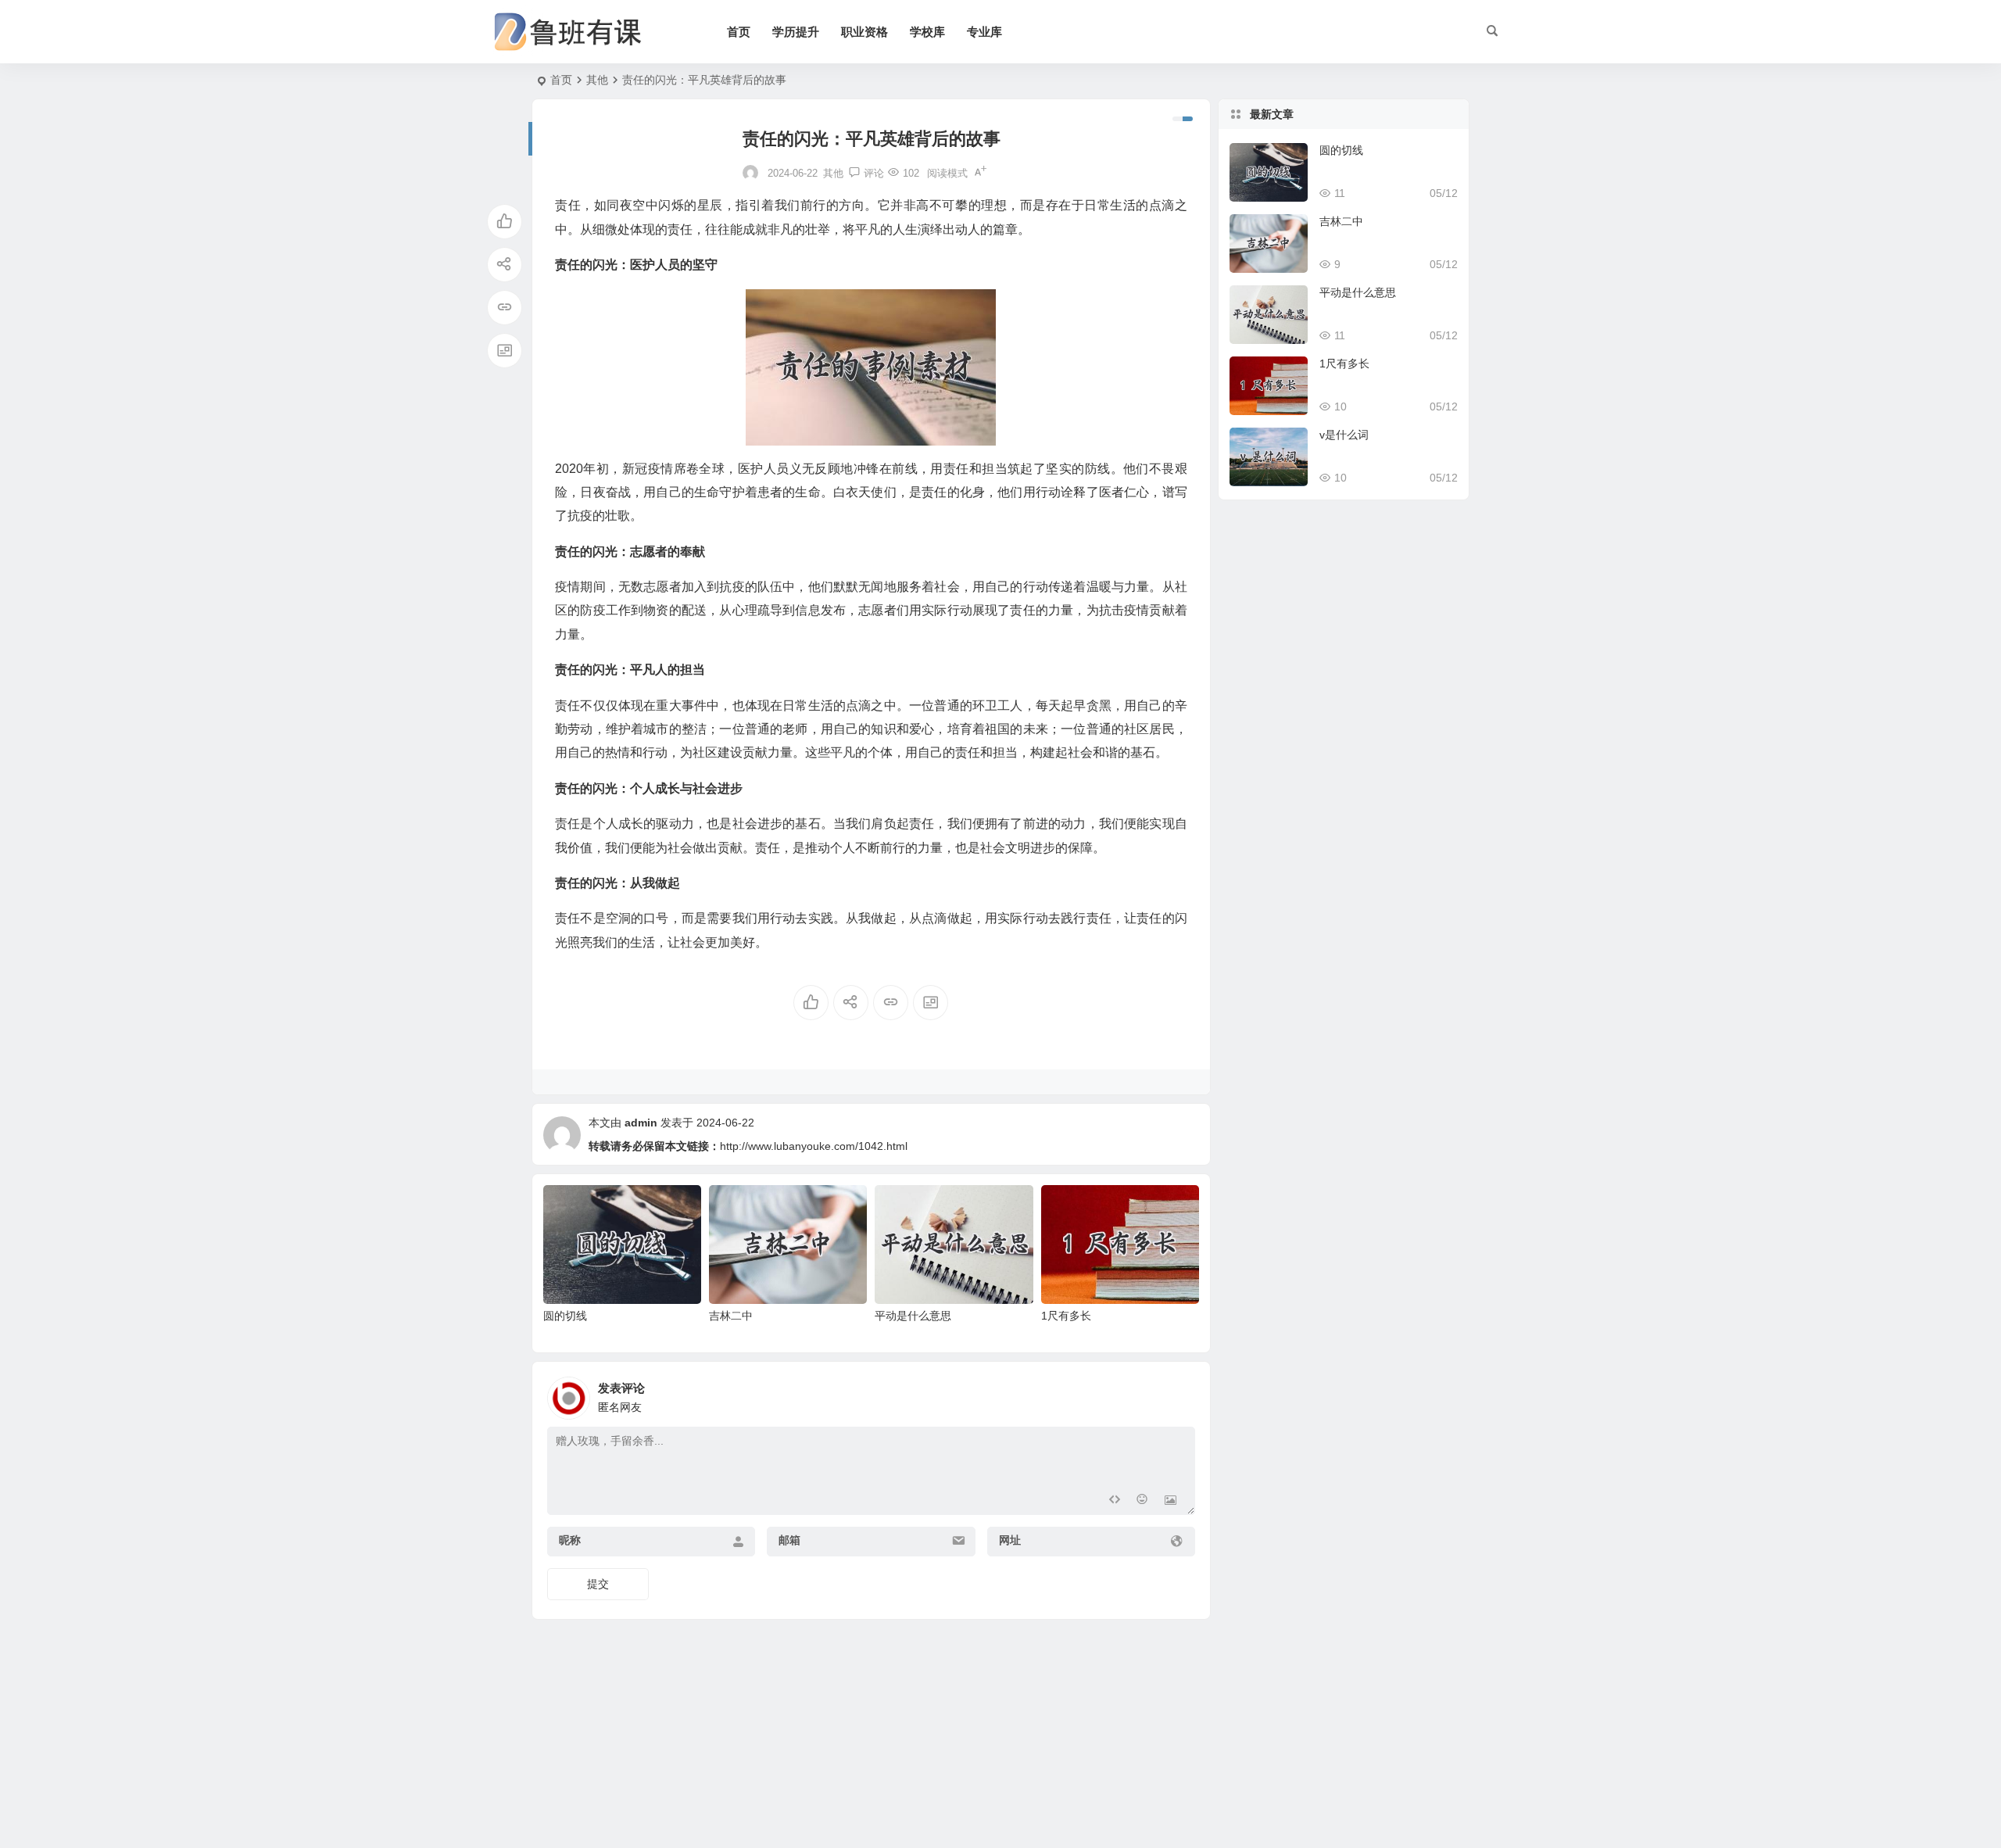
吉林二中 (731, 1316)
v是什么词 (1344, 435)
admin (641, 1123)
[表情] (1142, 1501)
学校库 (927, 32)
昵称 (570, 1540)
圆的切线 (565, 1316)
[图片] (1171, 1501)
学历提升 (796, 32)
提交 (598, 1584)
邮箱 (789, 1540)
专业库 (984, 32)
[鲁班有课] (578, 32)
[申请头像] (1179, 1394)
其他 (597, 80)
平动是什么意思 (913, 1316)
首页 (739, 32)
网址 (1010, 1540)
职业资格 (864, 32)
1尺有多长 (1066, 1316)
